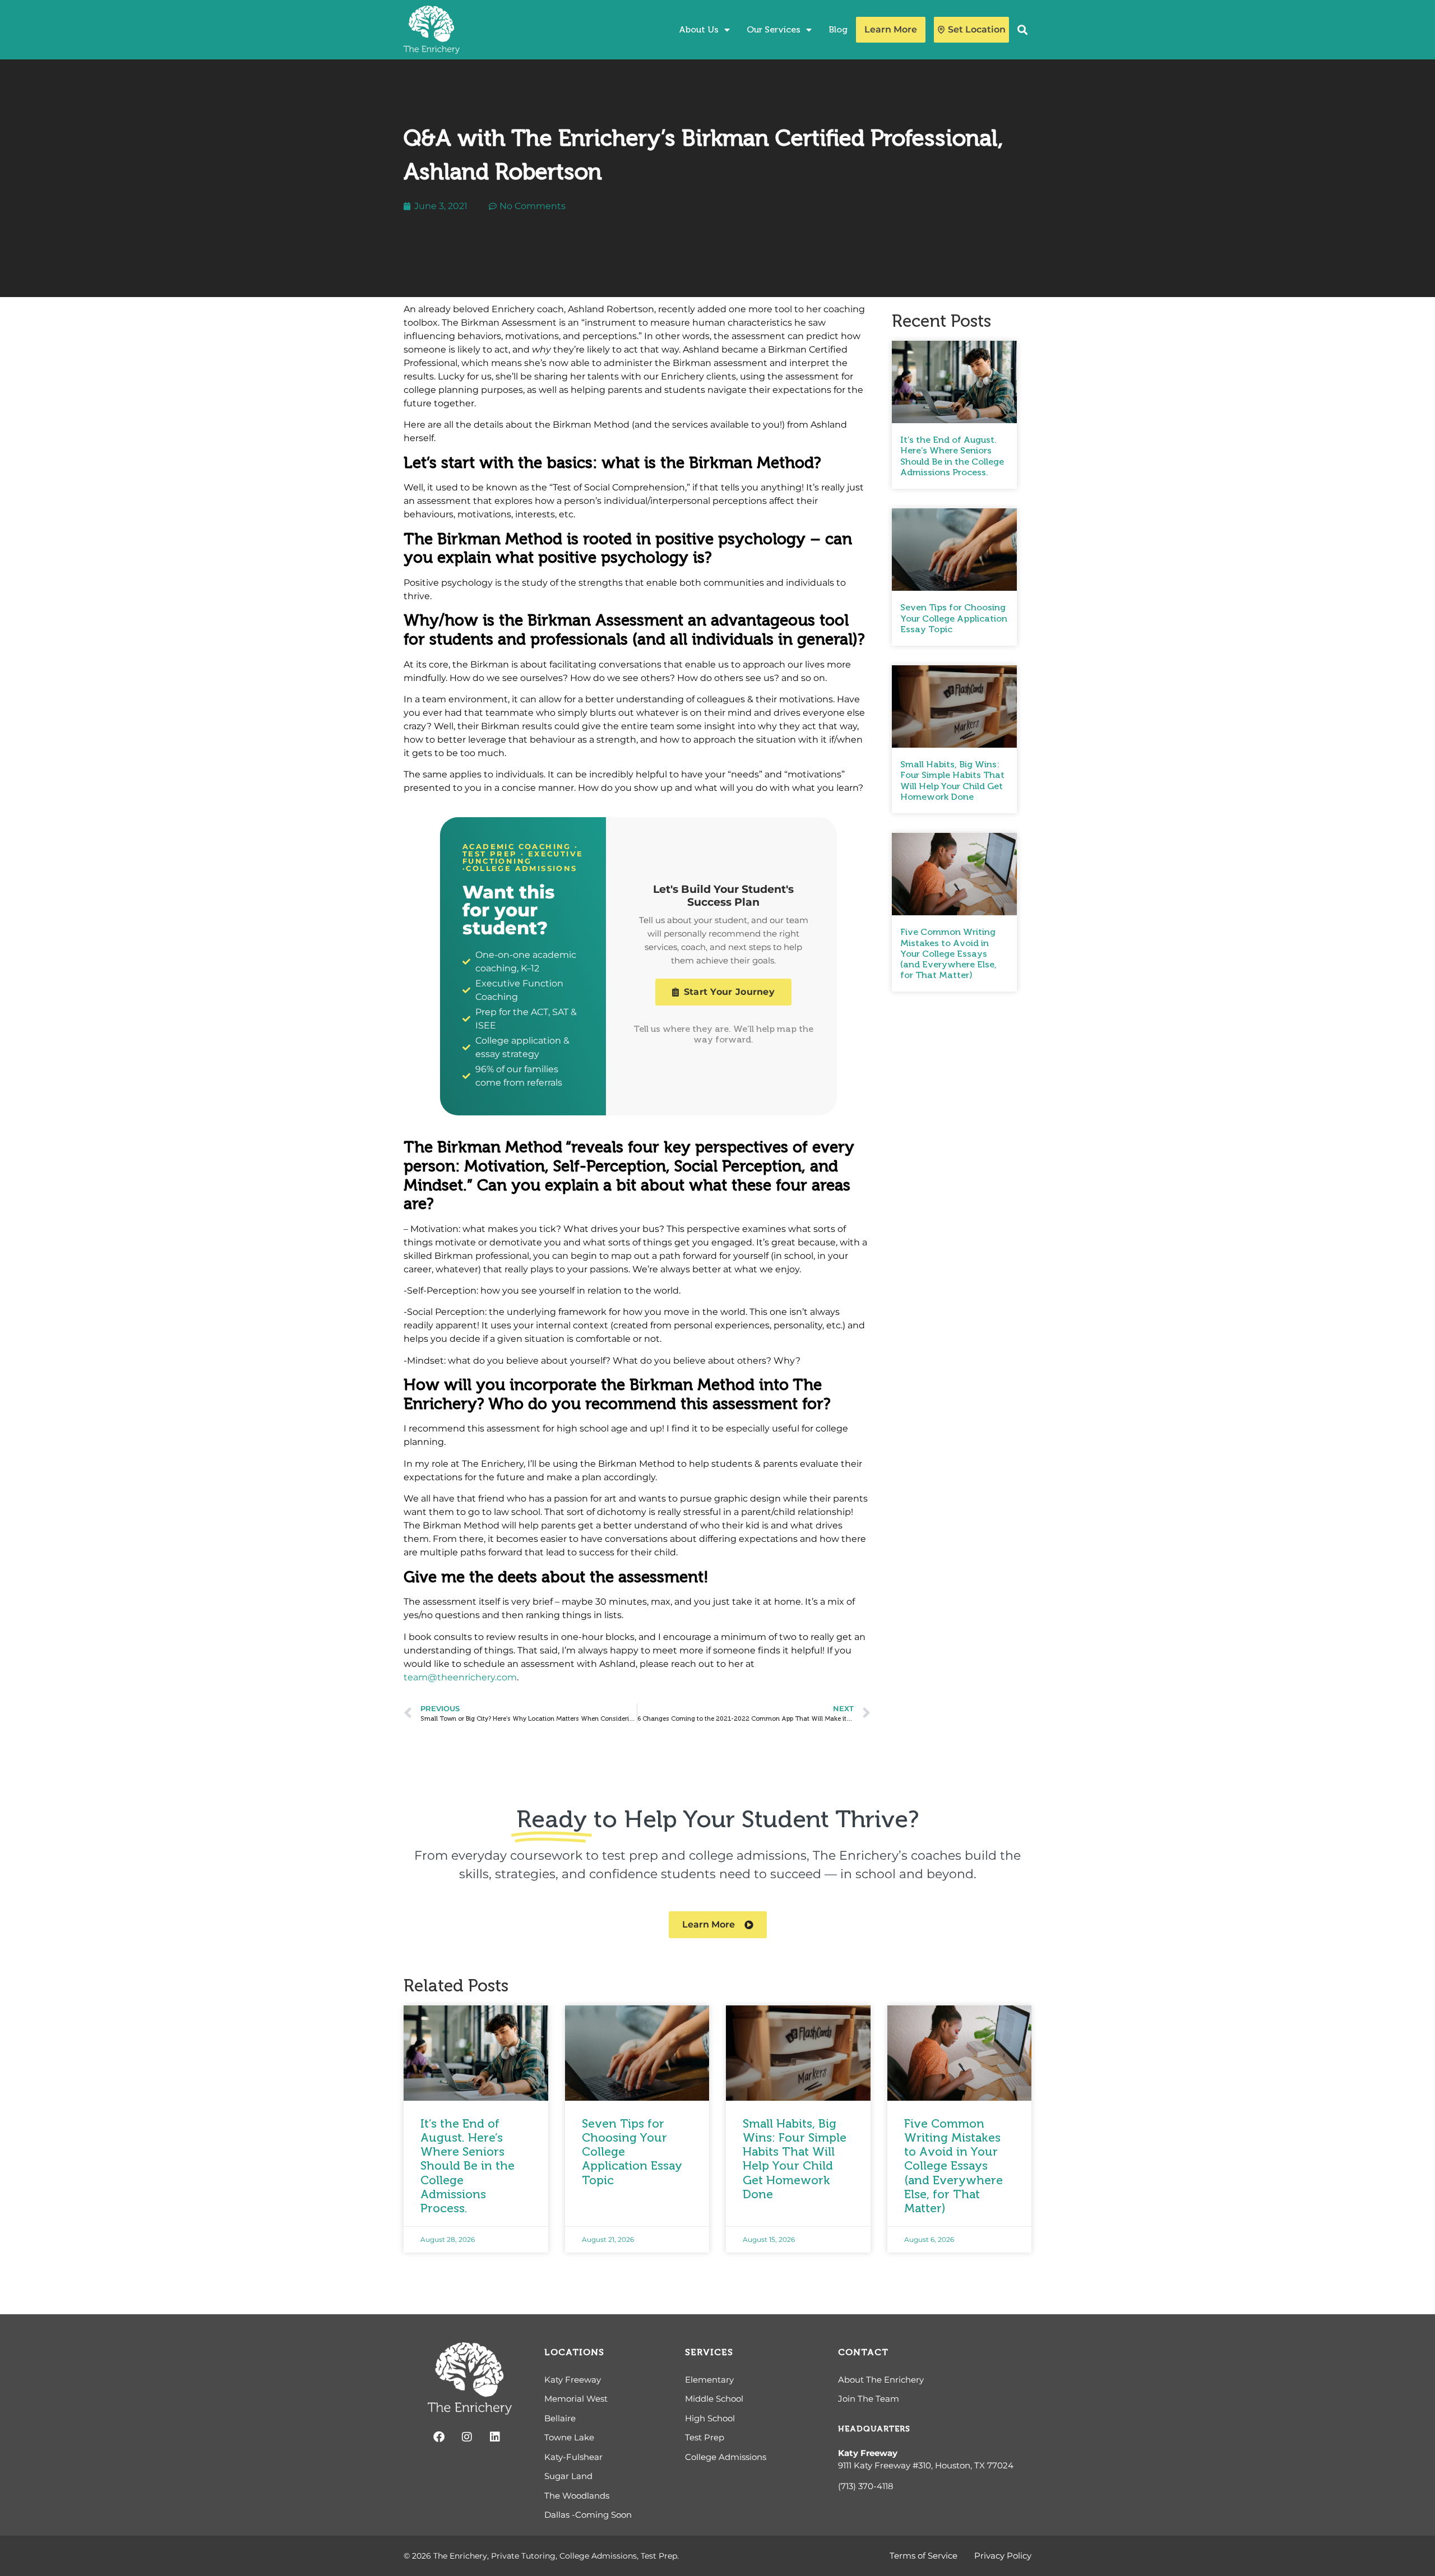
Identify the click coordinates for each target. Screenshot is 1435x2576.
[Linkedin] (495, 2437)
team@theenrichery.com (460, 1677)
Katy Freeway (868, 2453)
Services (709, 2352)
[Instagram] (467, 2437)
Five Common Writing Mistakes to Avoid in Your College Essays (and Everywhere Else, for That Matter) (948, 953)
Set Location (977, 29)
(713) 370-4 (860, 2486)
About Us (699, 29)
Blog (838, 29)
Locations (574, 2352)
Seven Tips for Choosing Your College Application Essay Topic (954, 618)
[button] (1023, 30)
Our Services (774, 29)
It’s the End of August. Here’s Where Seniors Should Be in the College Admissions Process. (952, 456)
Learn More (891, 29)
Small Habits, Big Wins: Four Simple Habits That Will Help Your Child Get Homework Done (952, 780)
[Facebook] (439, 2437)
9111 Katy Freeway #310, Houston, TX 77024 (926, 2465)
